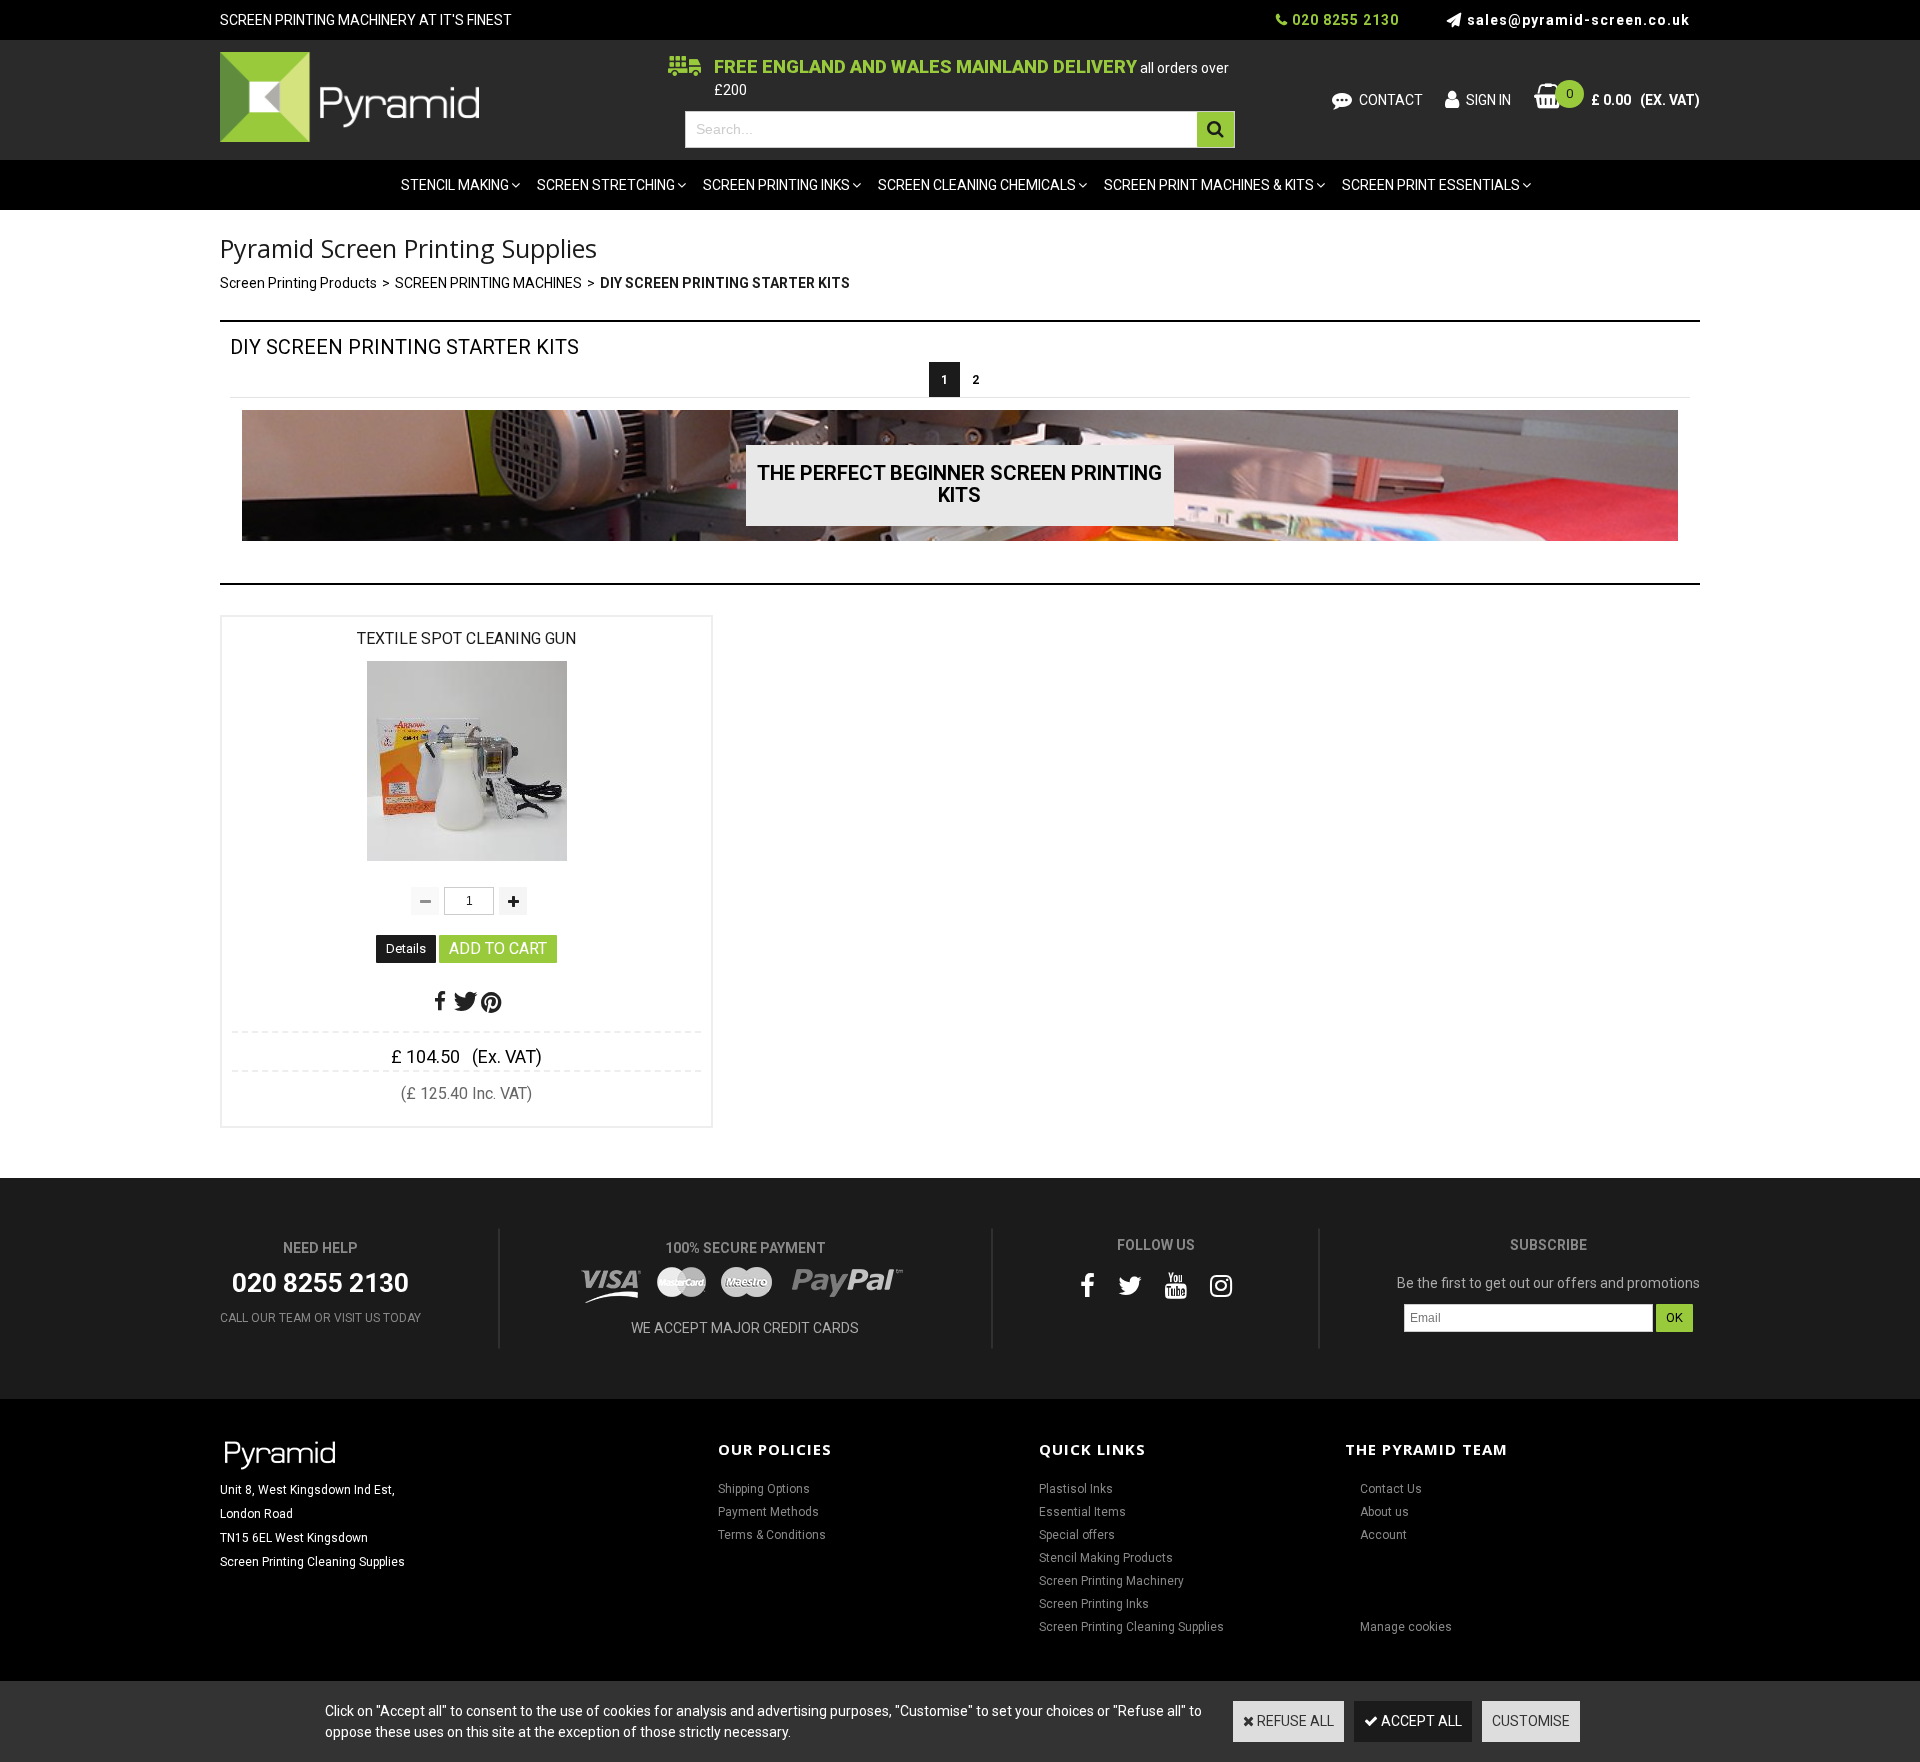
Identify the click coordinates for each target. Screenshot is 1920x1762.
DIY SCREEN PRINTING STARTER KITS (725, 283)
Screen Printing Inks (1094, 1604)
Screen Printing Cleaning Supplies (1131, 1627)
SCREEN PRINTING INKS (776, 185)
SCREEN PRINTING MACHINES (488, 283)
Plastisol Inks (1076, 1489)
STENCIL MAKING (455, 185)
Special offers (1077, 1535)
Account (1383, 1535)
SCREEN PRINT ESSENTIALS (1431, 185)
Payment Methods (768, 1512)
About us (1384, 1512)
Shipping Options (764, 1489)
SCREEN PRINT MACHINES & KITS (1209, 185)
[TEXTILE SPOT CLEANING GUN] (467, 866)
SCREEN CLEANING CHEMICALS (977, 185)
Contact (1391, 100)
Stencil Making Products (1106, 1558)
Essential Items (1082, 1512)
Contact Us (1391, 1489)
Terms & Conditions (772, 1535)
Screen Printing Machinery (1111, 1581)
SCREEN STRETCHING (606, 185)
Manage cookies (1406, 1627)
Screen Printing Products (298, 283)
